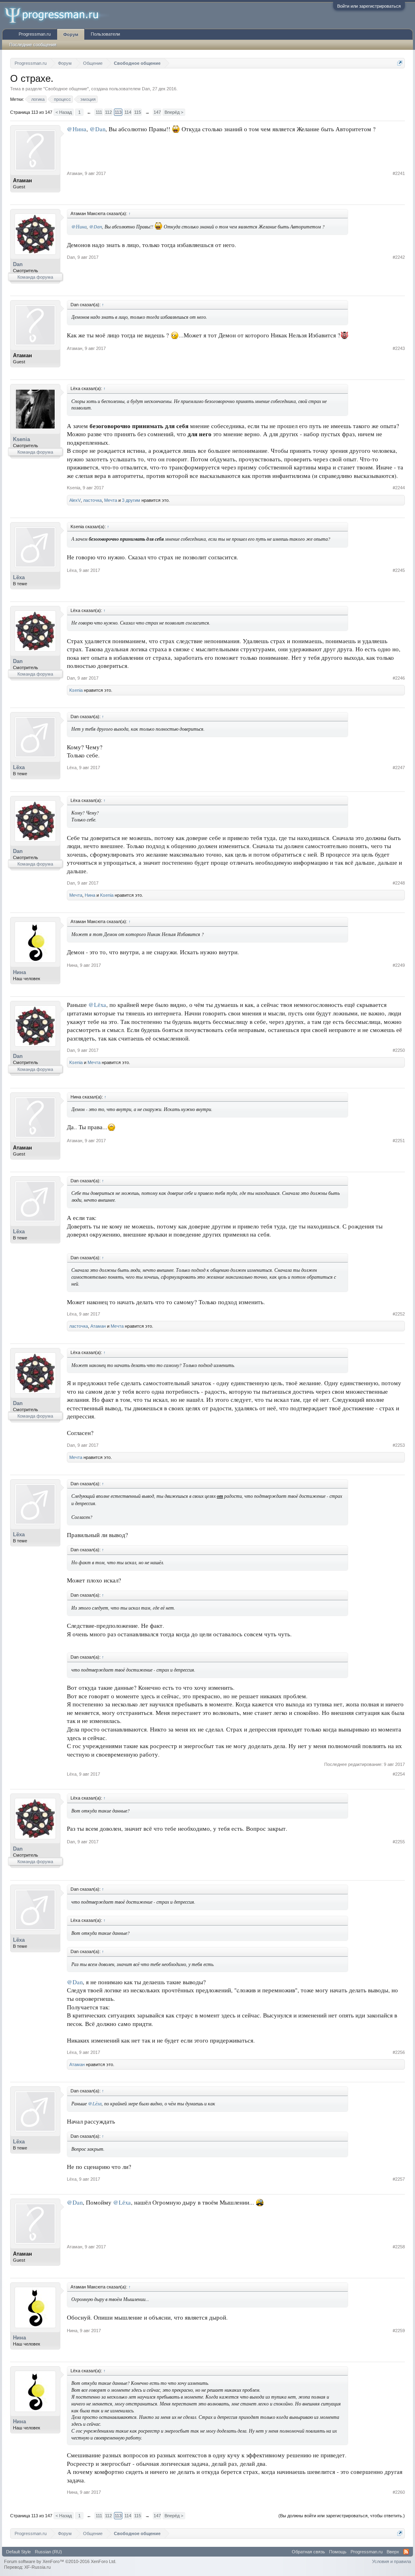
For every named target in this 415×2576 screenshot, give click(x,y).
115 (138, 112)
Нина (90, 895)
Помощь (338, 2552)
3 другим (131, 500)
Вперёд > (174, 112)
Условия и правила (391, 2561)
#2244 (399, 488)
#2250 (399, 1050)
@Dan (97, 129)
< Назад (64, 112)
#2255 (399, 1842)
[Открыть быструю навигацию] (400, 63)
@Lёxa (97, 1005)
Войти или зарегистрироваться (369, 6)
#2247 (399, 768)
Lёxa (19, 577)
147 (157, 112)
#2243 (399, 348)
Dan (146, 89)
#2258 (399, 2247)
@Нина (77, 129)
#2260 (399, 2492)
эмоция (88, 99)
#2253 (399, 1445)
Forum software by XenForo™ (60, 2561)
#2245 (399, 570)
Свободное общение (66, 89)
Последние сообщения (33, 45)
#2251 (399, 1141)
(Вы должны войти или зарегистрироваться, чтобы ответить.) (342, 2516)
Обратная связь (308, 2552)
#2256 (399, 2052)
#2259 (399, 2331)
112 (108, 112)
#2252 (399, 1314)
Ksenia (21, 439)
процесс (62, 99)
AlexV (75, 500)
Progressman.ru (35, 34)
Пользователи (105, 34)
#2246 (399, 678)
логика (38, 99)
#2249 (399, 965)
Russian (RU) (48, 2552)
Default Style (18, 2552)
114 (128, 112)
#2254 (399, 1774)
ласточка (92, 500)
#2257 (399, 2179)
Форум (71, 34)
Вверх (393, 2552)
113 (118, 112)
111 (99, 112)
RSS (406, 2552)
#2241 (399, 173)
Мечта (111, 500)
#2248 (399, 883)
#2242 (399, 257)
